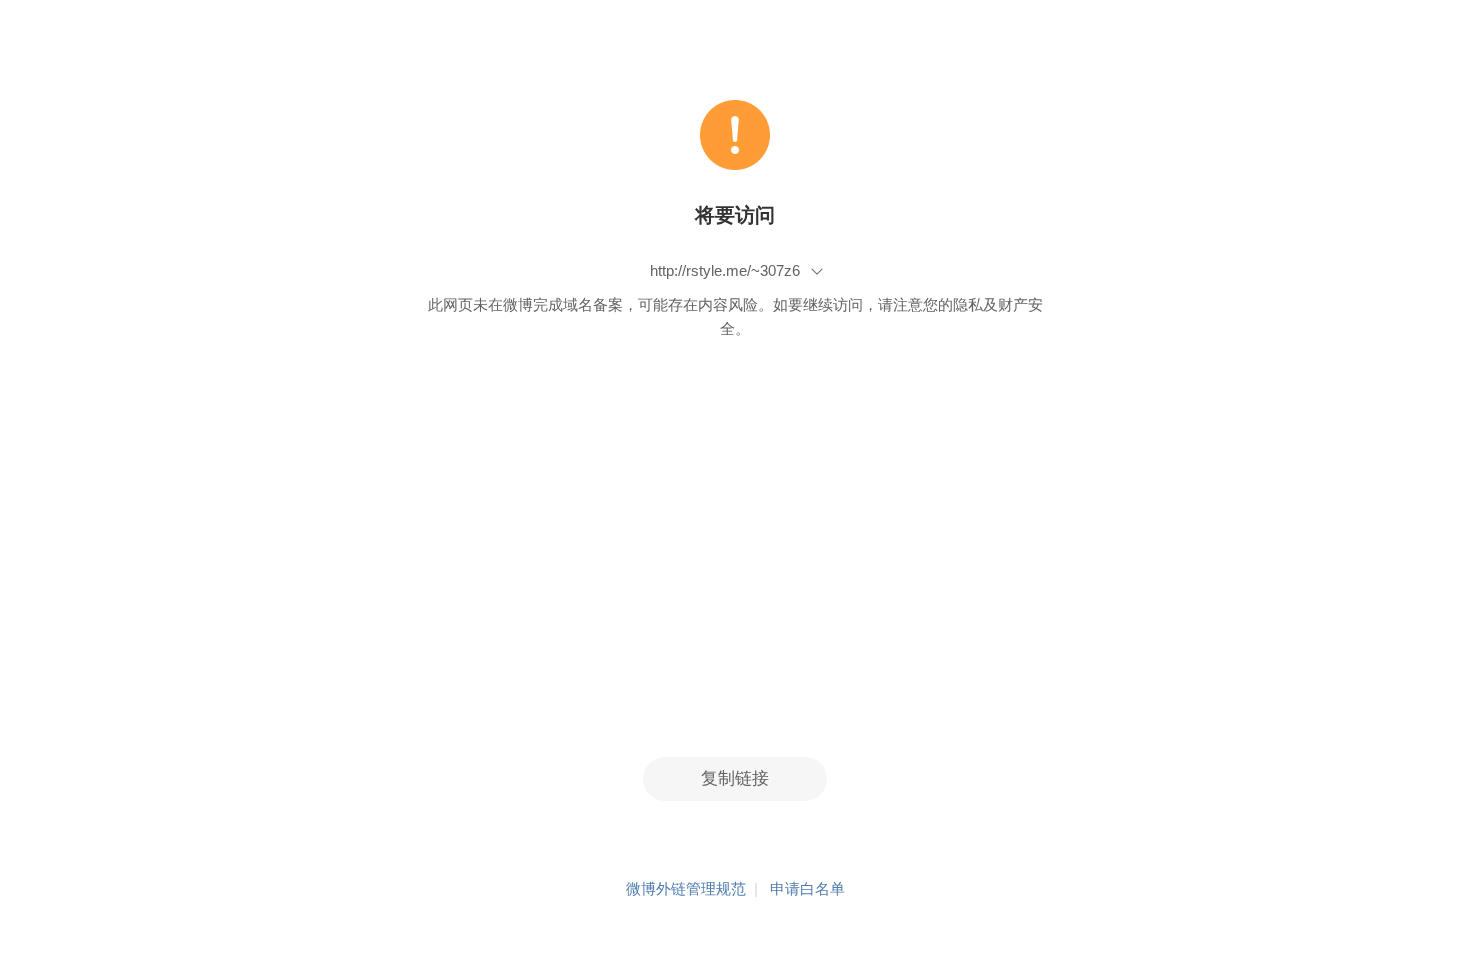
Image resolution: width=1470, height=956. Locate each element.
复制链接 (735, 778)
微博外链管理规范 (686, 888)
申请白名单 (807, 888)
